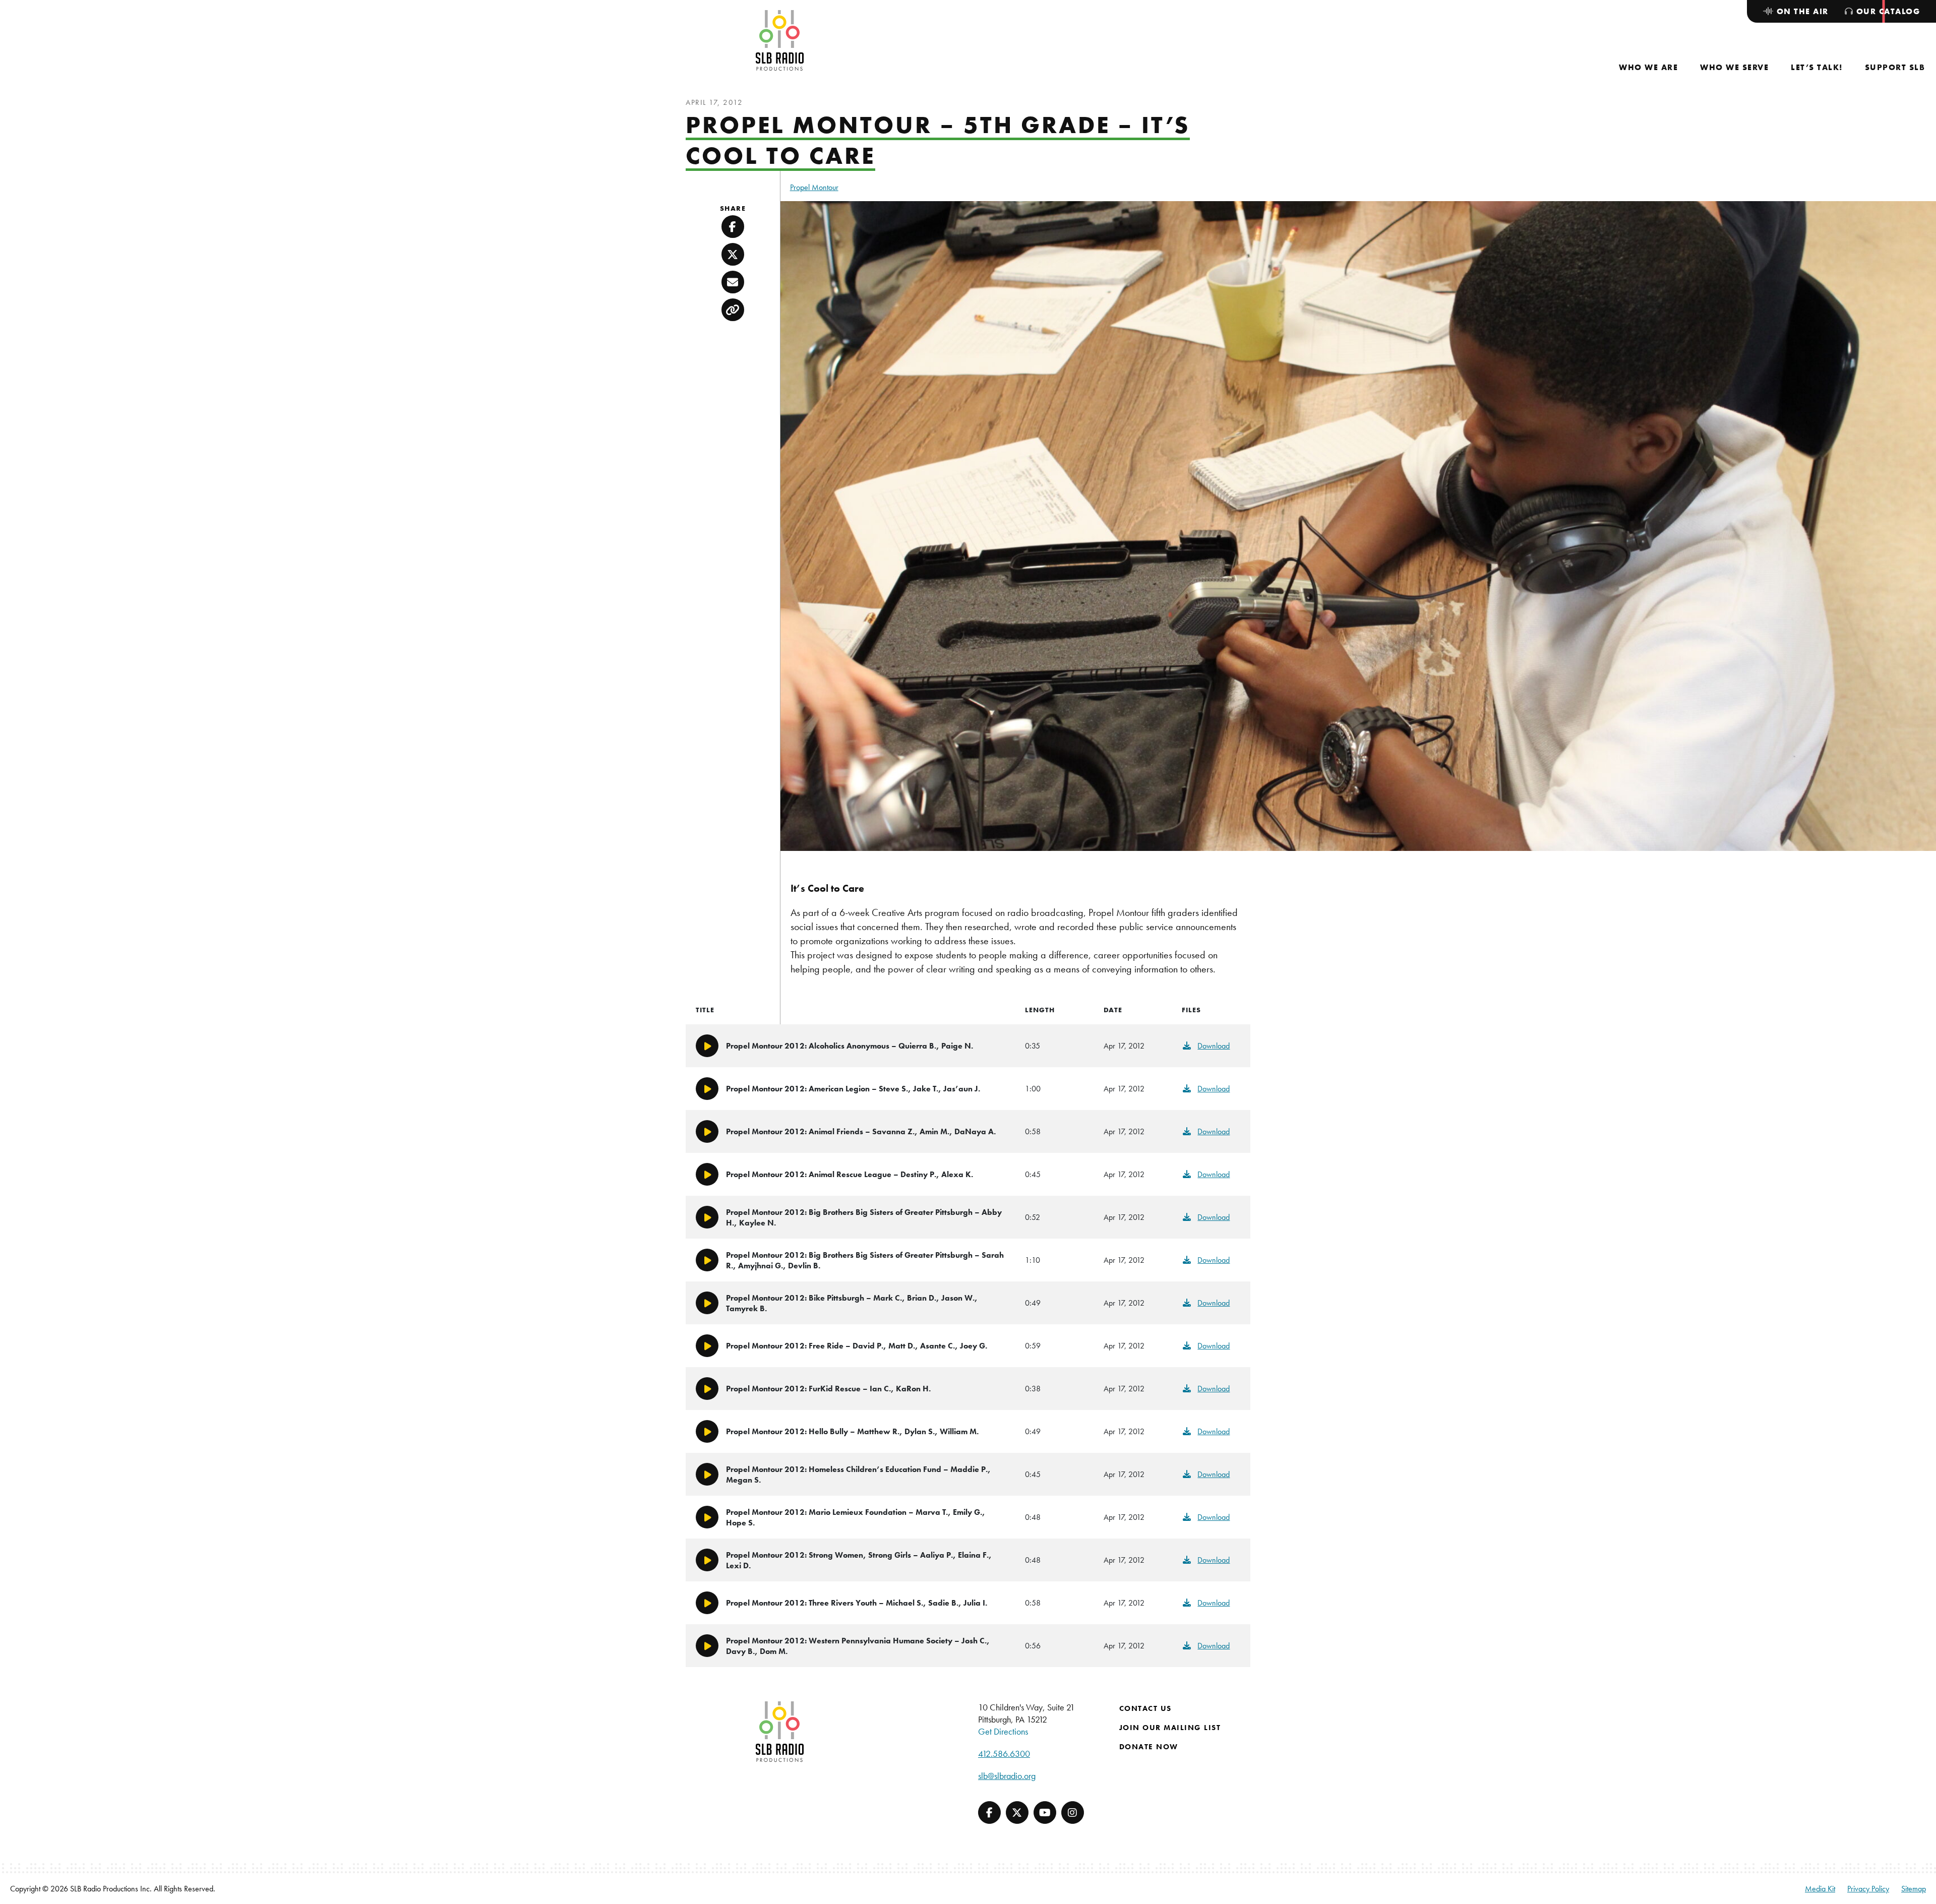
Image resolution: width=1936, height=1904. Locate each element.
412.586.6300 (1004, 1754)
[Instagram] (1073, 1813)
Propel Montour (814, 187)
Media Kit (1820, 1889)
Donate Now (1149, 1747)
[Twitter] (1017, 1813)
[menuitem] (1648, 67)
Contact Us (1145, 1708)
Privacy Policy (1868, 1889)
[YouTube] (1045, 1813)
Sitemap (1914, 1889)
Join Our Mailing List (1170, 1728)
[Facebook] (989, 1813)
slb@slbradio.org (1007, 1776)
